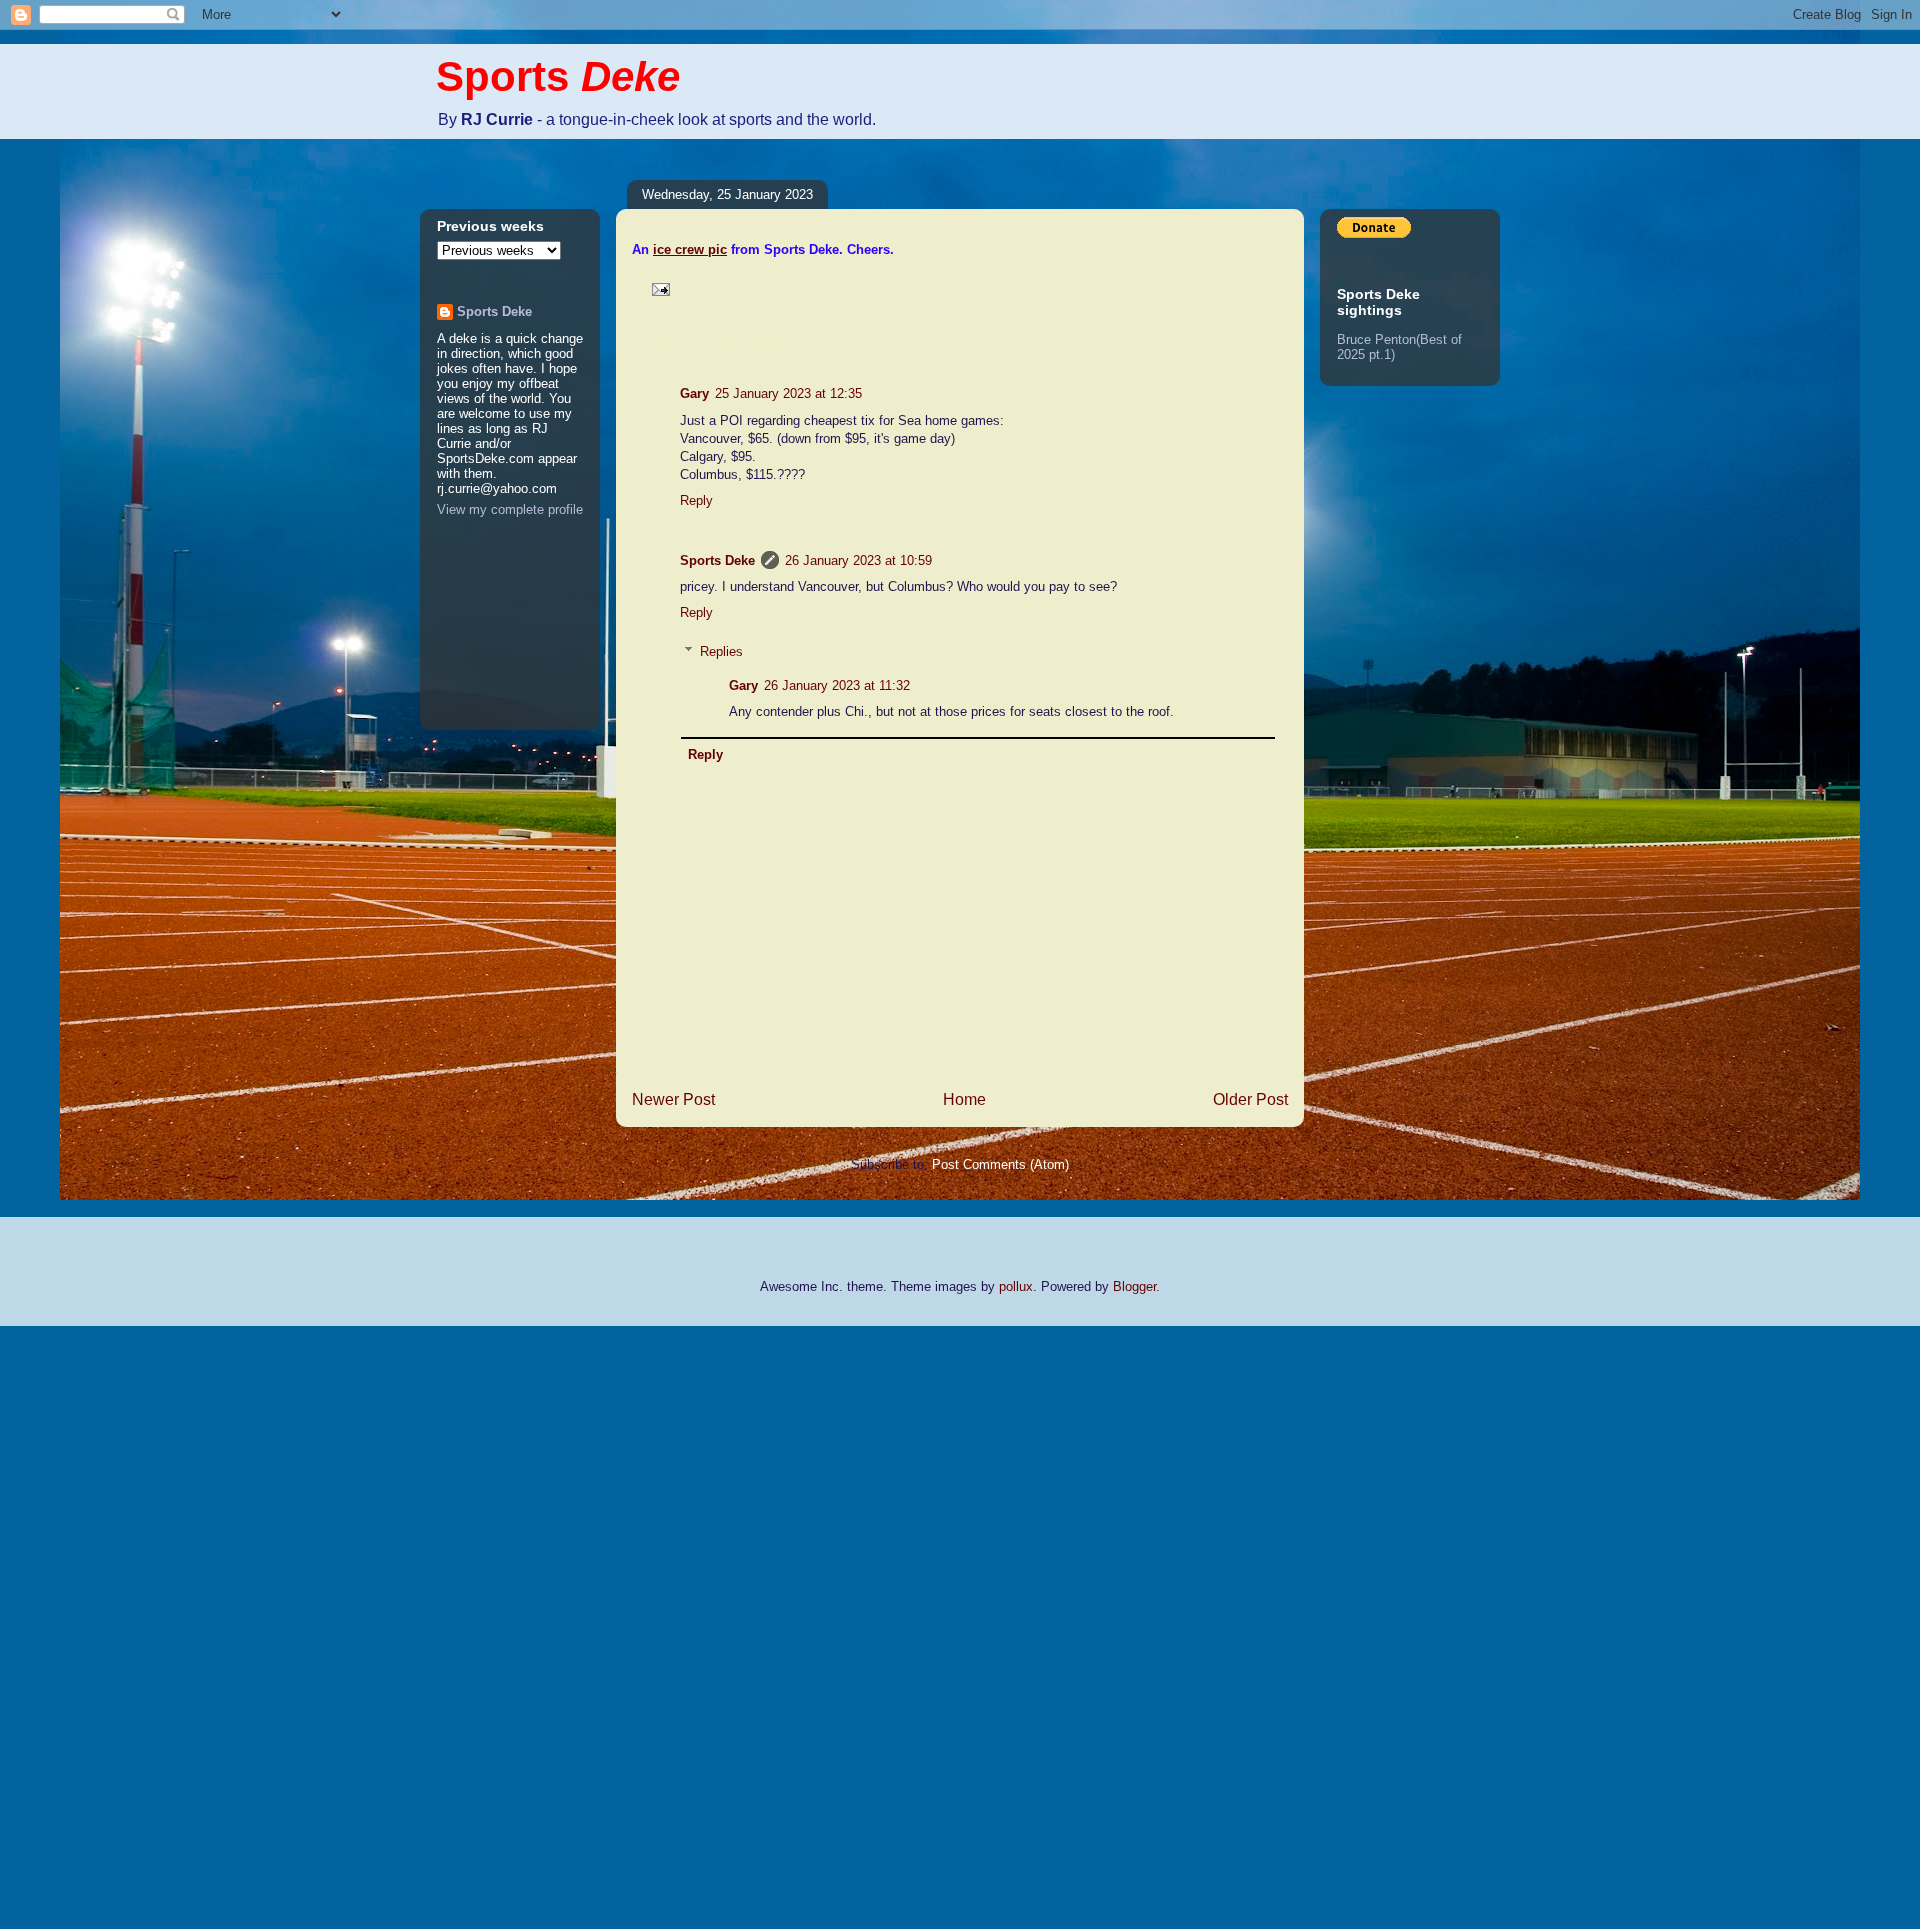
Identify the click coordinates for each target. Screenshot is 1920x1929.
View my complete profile (510, 509)
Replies (721, 651)
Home (964, 1099)
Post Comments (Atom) (1000, 1164)
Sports (558, 76)
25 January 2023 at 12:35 (788, 393)
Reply (696, 500)
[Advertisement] (80, 1625)
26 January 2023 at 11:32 (837, 685)
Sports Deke (717, 560)
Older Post (1250, 1099)
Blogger (1134, 1286)
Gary (694, 393)
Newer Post (673, 1099)
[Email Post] (657, 288)
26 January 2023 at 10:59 (858, 560)
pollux (1016, 1286)
